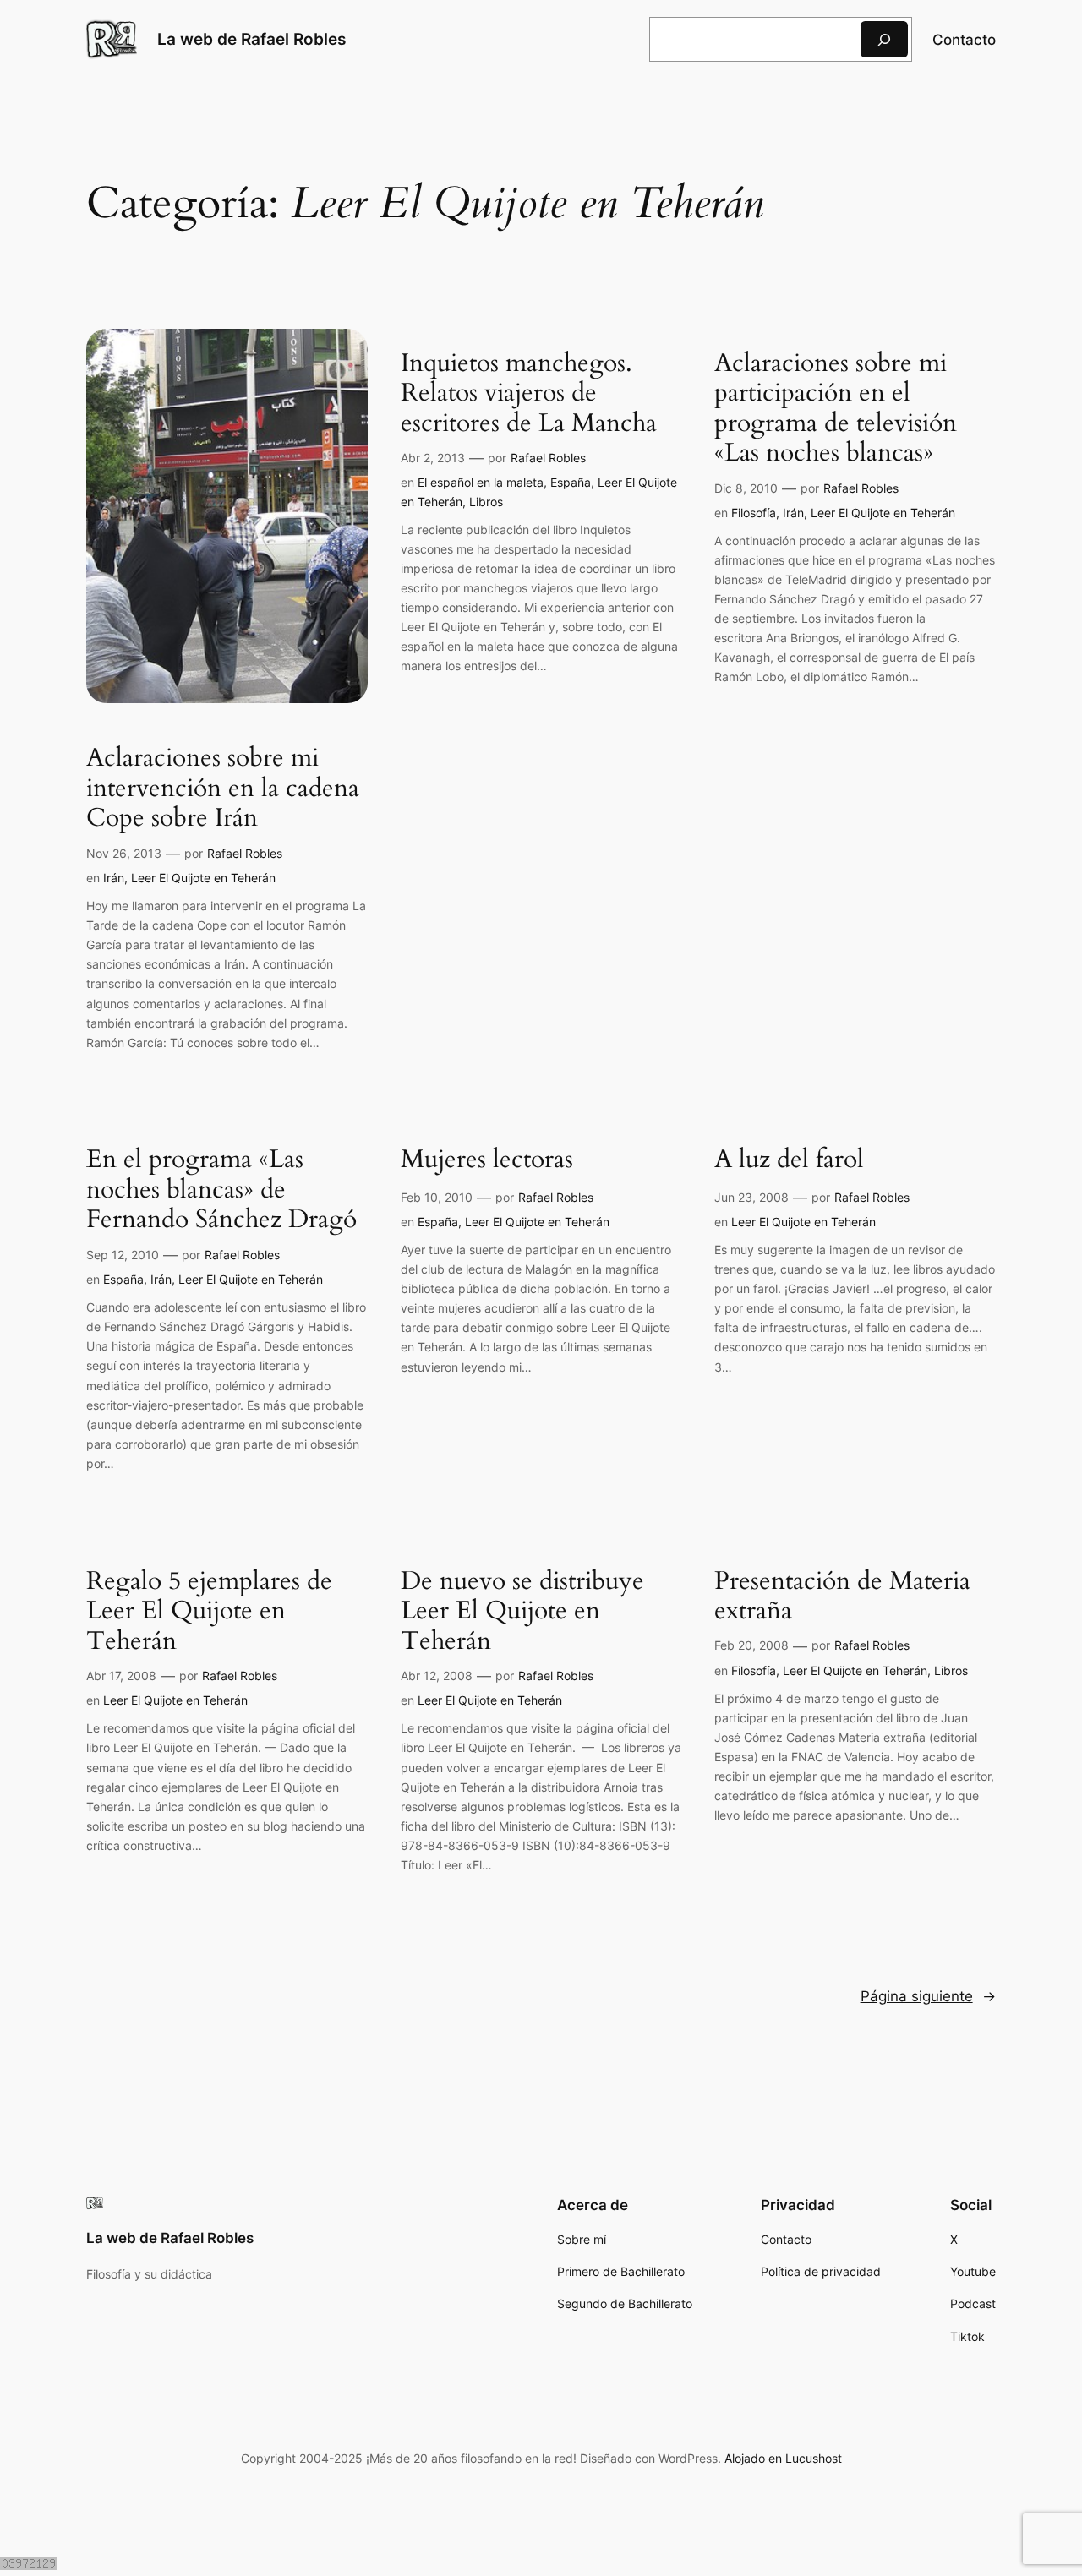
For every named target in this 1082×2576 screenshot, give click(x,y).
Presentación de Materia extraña (842, 1597)
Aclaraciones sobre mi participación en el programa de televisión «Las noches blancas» (836, 409)
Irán (114, 878)
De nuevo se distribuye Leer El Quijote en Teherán (522, 1612)
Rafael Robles (245, 853)
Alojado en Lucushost (783, 2458)
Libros (486, 502)
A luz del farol (789, 1160)
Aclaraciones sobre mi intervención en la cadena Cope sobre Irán (223, 789)
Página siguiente (928, 1996)
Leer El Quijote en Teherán (203, 878)
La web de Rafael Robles (251, 39)
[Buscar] (884, 39)
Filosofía (754, 513)
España (571, 482)
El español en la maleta (481, 482)
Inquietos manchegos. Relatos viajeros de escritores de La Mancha (529, 394)
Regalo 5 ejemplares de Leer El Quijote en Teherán (209, 1612)
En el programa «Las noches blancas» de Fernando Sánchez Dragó (221, 1190)
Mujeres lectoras (487, 1160)
